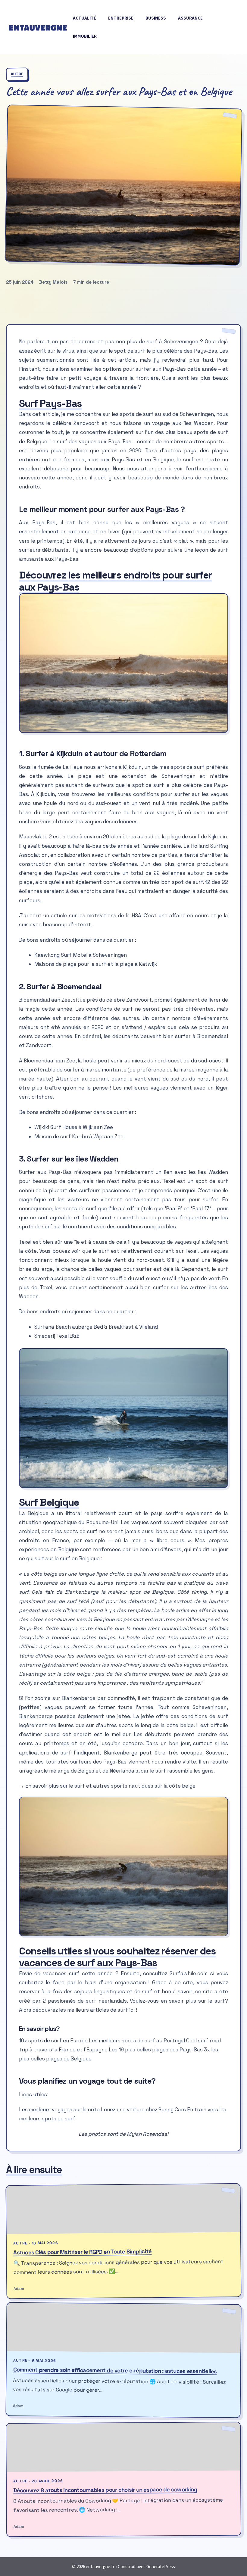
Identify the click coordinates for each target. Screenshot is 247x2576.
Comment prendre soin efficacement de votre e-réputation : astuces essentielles (115, 2370)
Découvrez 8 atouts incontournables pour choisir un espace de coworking (105, 2490)
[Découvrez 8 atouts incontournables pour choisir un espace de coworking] (123, 2447)
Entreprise (121, 18)
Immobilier (85, 36)
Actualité (84, 18)
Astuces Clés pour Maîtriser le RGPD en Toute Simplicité (82, 2252)
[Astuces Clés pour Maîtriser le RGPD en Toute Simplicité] (123, 2209)
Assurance (190, 18)
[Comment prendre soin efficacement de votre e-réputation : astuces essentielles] (124, 2328)
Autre (17, 74)
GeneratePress (161, 2567)
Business (156, 18)
